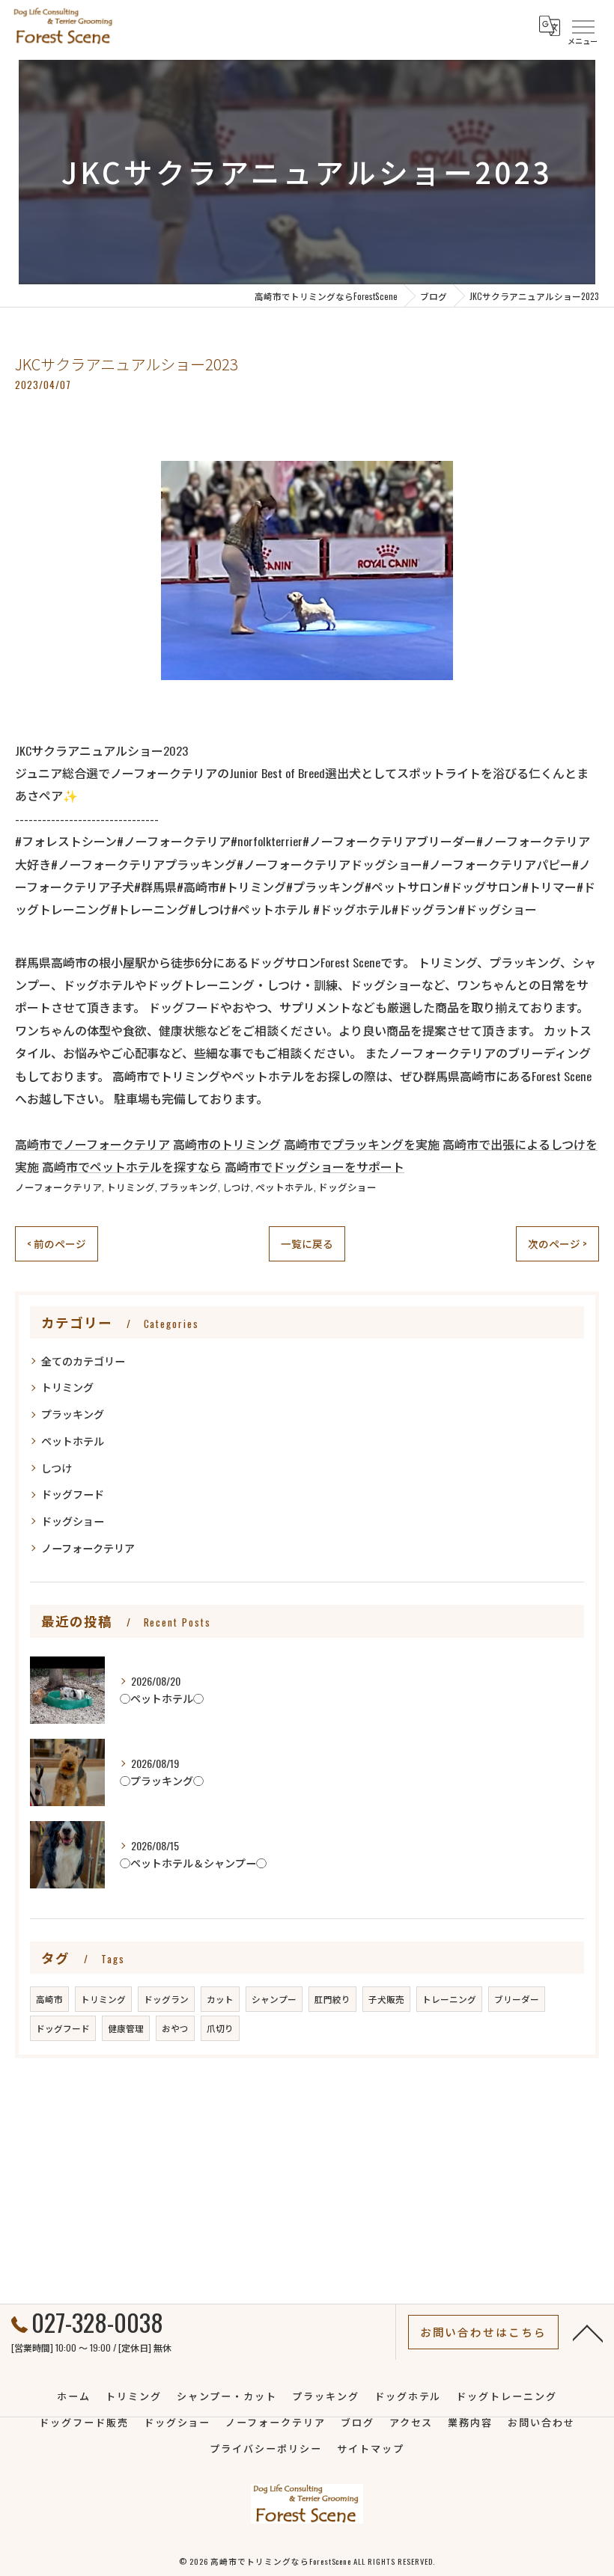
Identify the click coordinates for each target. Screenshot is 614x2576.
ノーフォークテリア (58, 1187)
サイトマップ (371, 2448)
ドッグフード (73, 1494)
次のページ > (557, 1243)
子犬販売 (386, 1999)
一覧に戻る (307, 1243)
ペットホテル (285, 1187)
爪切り (220, 2028)
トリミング (131, 1187)
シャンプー (274, 1999)
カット (220, 1999)
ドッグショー (347, 1187)
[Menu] (583, 25)
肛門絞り (332, 1999)
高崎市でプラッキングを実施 (362, 1144)
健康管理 (126, 2028)
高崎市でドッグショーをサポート (314, 1166)
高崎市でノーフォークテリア (92, 1144)
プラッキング (189, 1187)
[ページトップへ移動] (588, 2332)
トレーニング (449, 1999)
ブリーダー (517, 1999)
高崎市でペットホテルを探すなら (132, 1166)
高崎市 (49, 1999)
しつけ (237, 1187)
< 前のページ (57, 1243)
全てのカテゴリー (83, 1361)
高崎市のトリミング (227, 1144)
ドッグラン (166, 1999)
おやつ (175, 2028)
